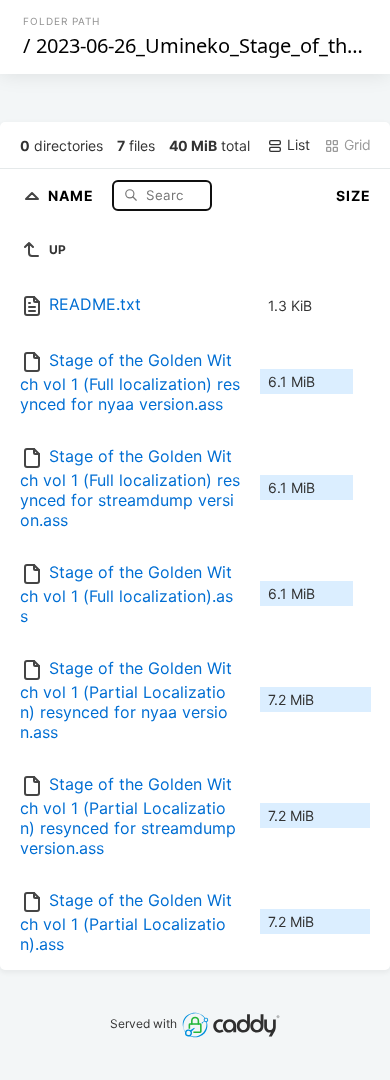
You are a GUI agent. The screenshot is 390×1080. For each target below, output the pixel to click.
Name (73, 194)
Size (353, 195)
